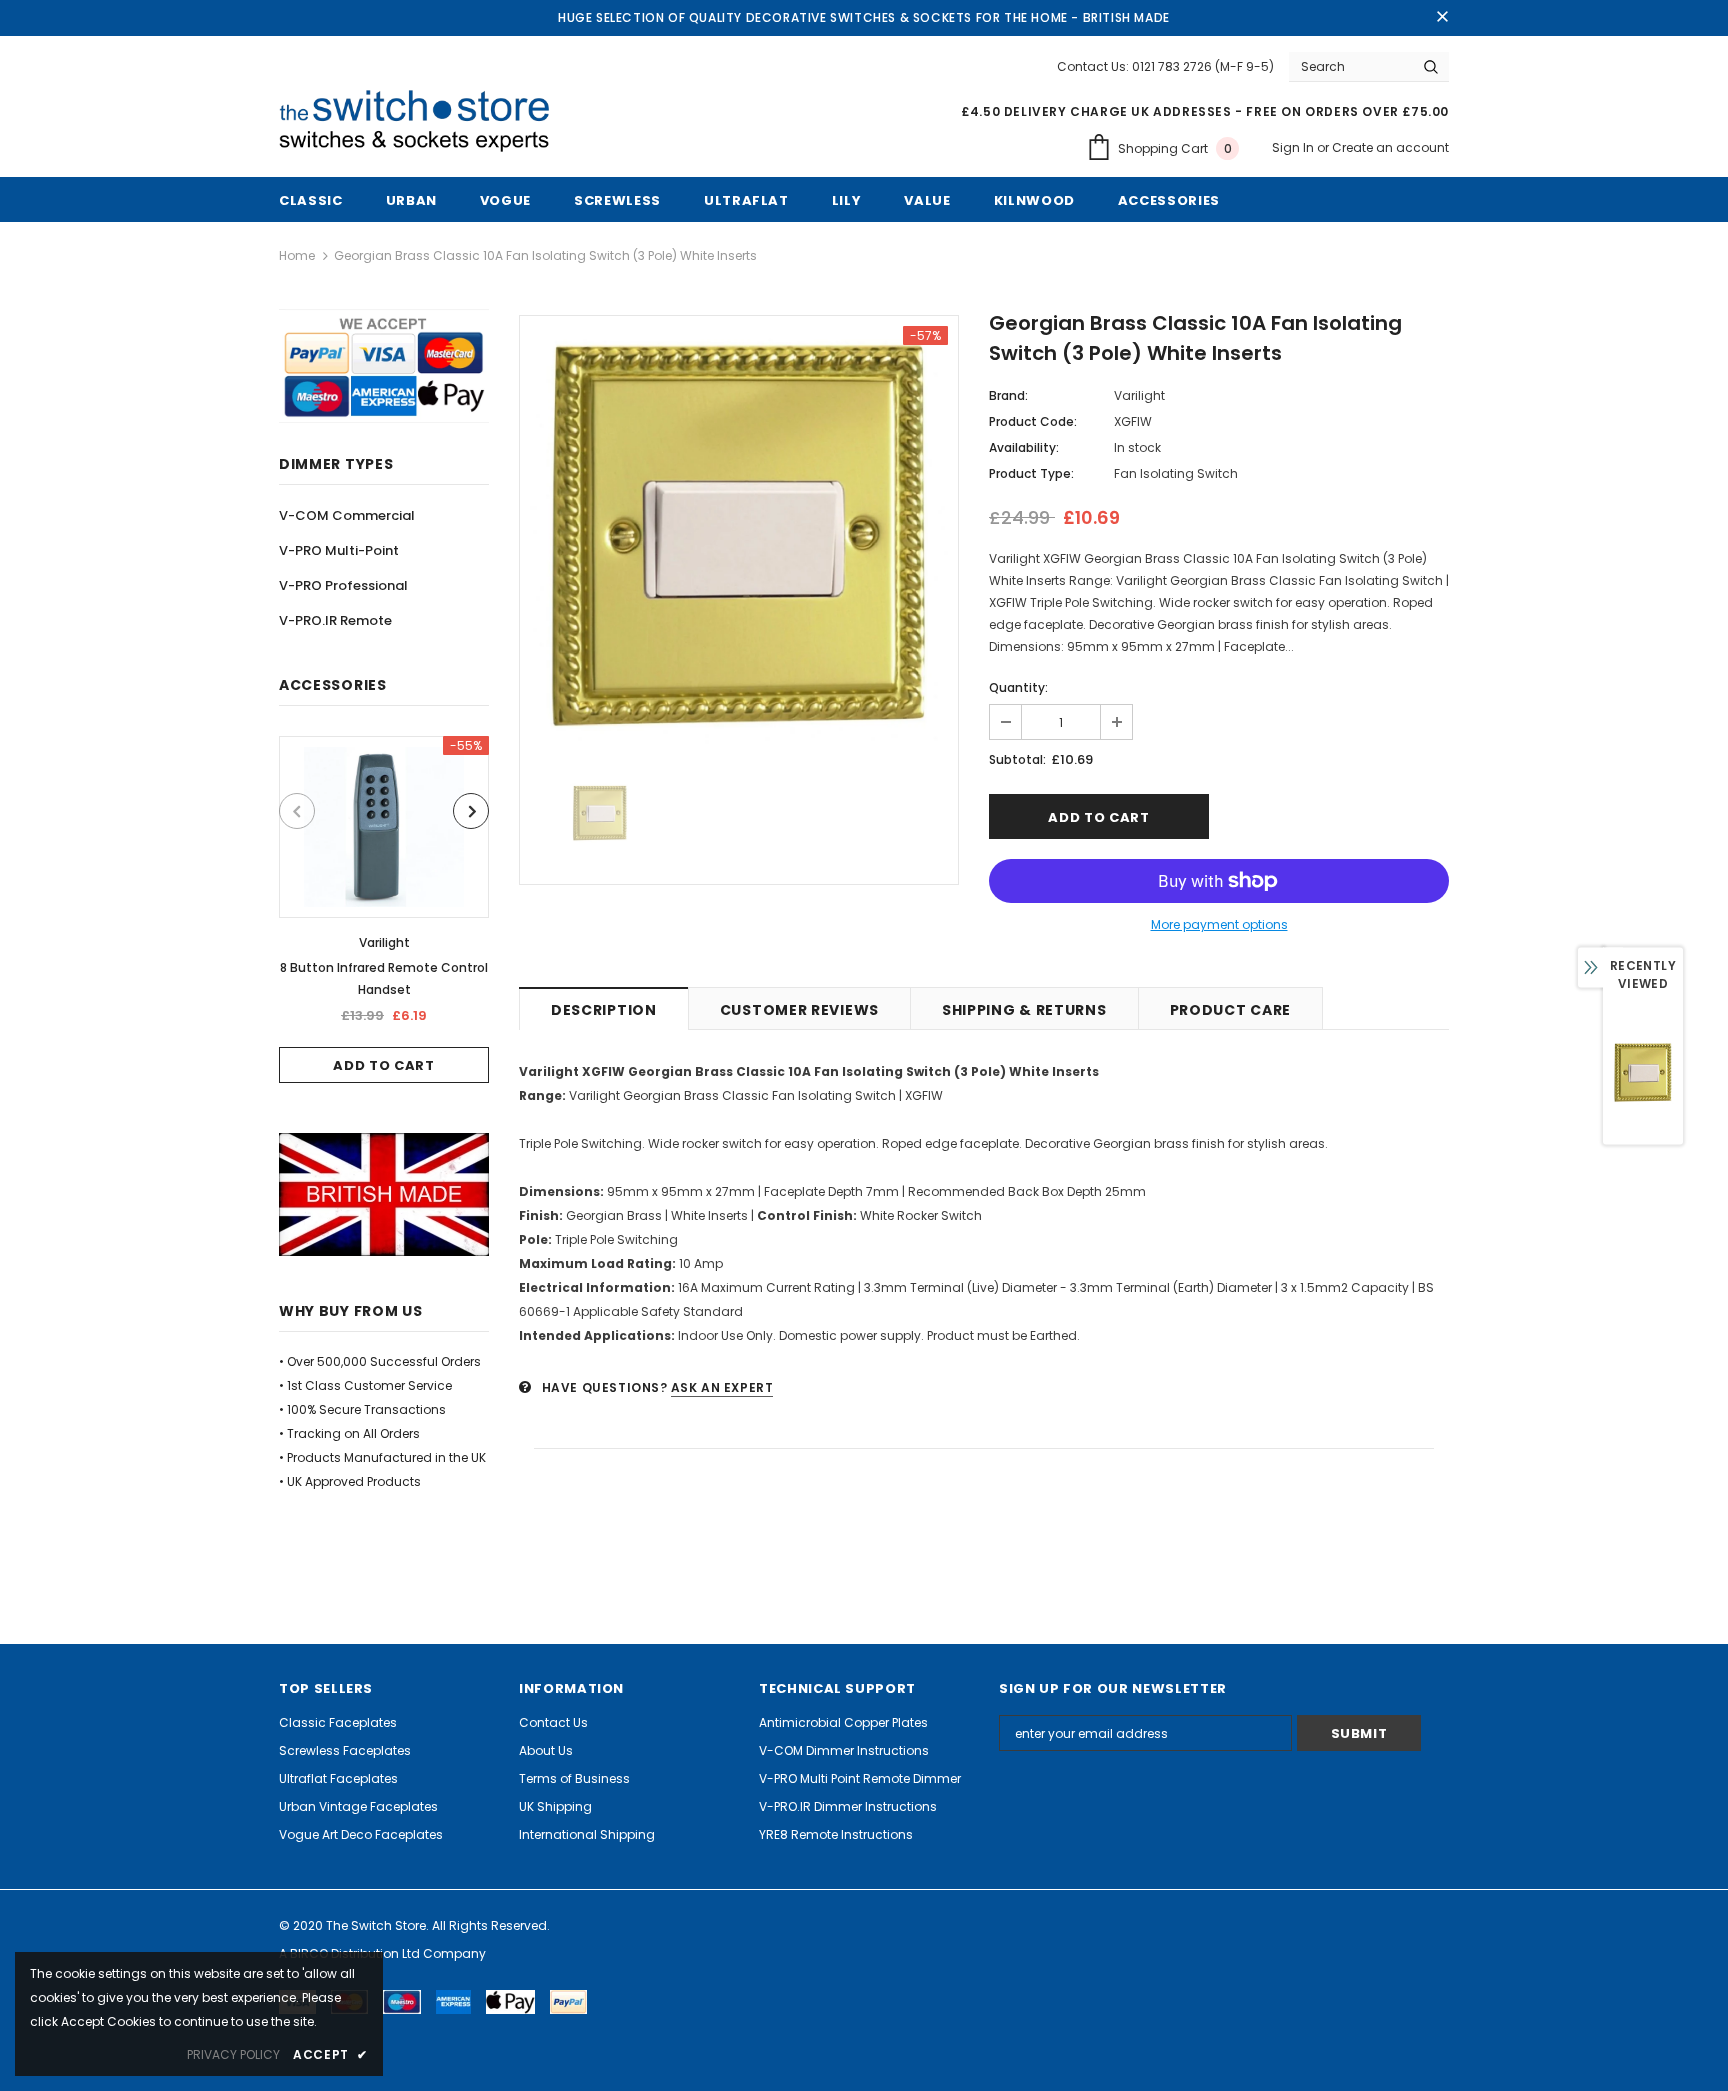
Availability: (1024, 447)
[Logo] (422, 122)
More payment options (1219, 924)
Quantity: (1018, 687)
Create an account (1390, 147)
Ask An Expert (722, 1387)
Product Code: (1033, 421)
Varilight (384, 942)
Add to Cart (383, 1065)
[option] (384, 909)
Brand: (1008, 395)
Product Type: (1031, 473)
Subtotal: (1017, 759)
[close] (1442, 18)
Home (297, 255)
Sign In (1294, 147)
